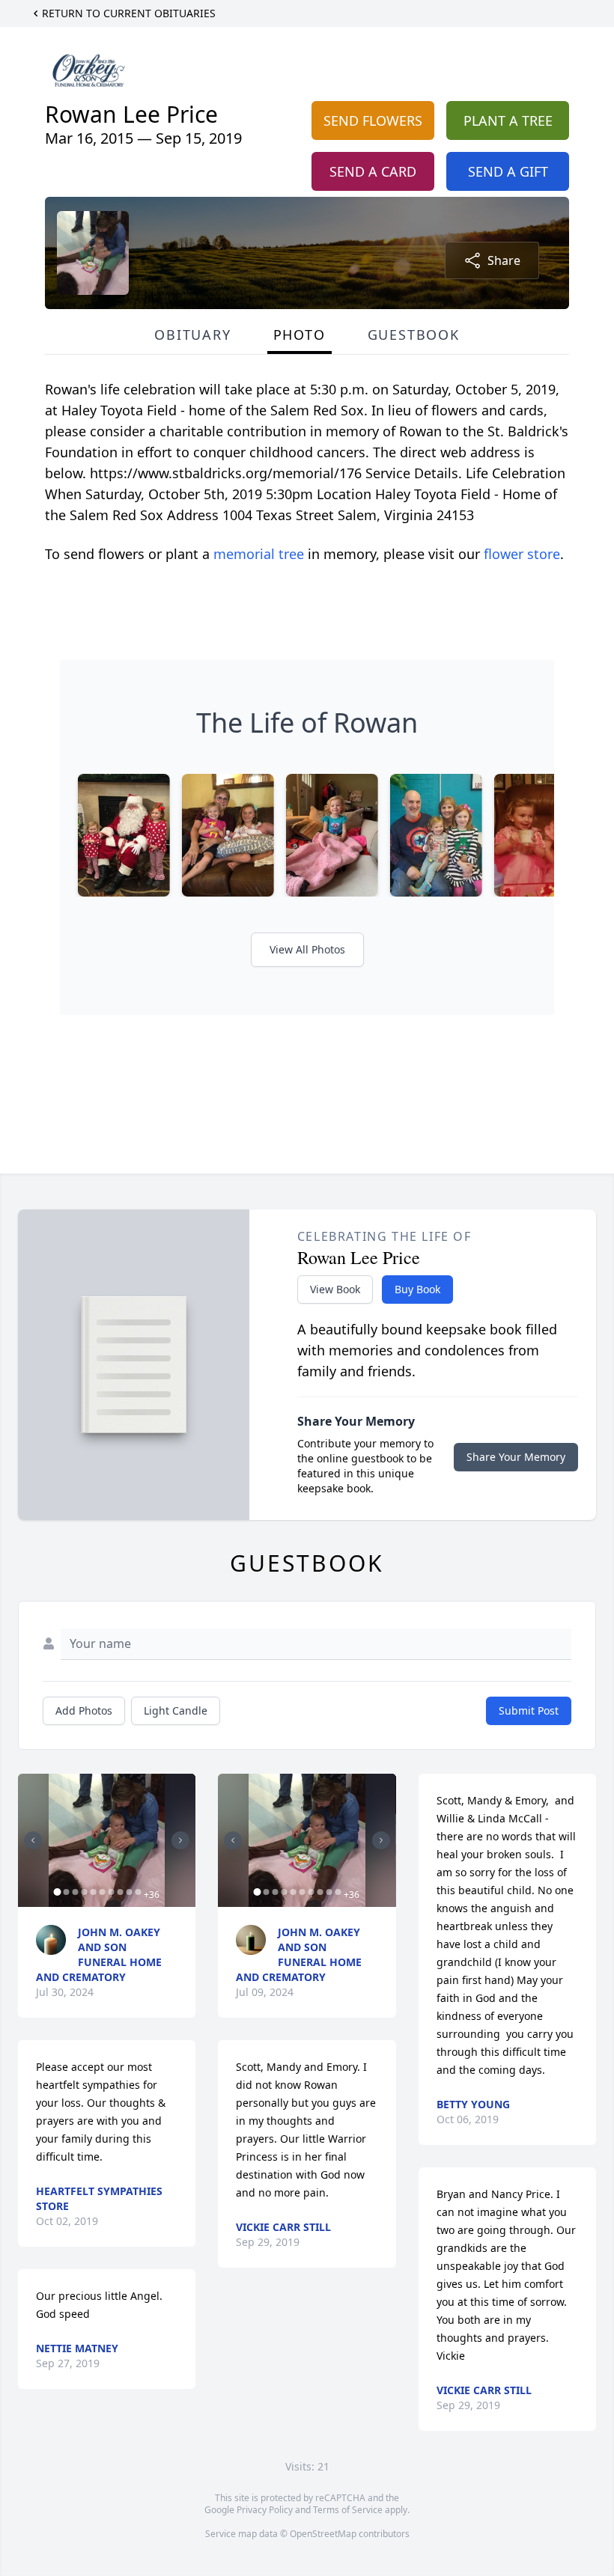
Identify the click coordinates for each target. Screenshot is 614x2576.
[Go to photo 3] (75, 1892)
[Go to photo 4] (84, 1892)
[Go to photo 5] (93, 1892)
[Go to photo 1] (57, 1892)
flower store (522, 554)
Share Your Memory (516, 1457)
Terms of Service (348, 2510)
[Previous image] (33, 1840)
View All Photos (307, 949)
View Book (335, 1289)
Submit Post (529, 1710)
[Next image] (180, 1840)
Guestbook (414, 335)
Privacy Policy (265, 2510)
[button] (107, 1840)
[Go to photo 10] (138, 1892)
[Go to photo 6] (102, 1892)
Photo (300, 335)
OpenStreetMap (323, 2534)
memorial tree (259, 554)
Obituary (192, 335)
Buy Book (417, 1289)
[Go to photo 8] (120, 1892)
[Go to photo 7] (111, 1892)
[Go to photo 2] (66, 1892)
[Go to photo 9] (129, 1892)
